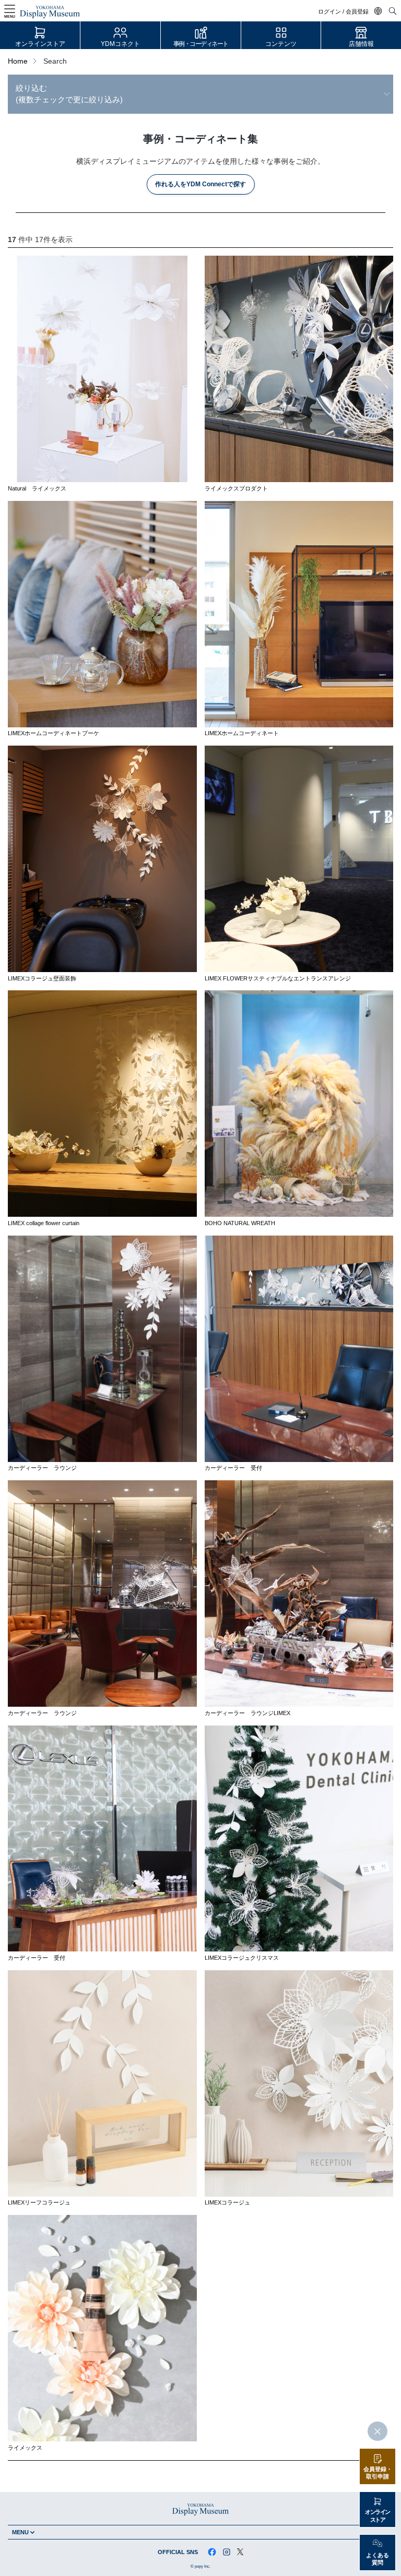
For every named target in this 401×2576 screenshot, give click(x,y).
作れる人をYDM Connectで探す (200, 184)
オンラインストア (40, 44)
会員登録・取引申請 (378, 2473)
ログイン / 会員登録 (343, 12)
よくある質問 (378, 2559)
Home (18, 61)
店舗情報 (361, 44)
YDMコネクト (120, 44)
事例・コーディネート (201, 44)
